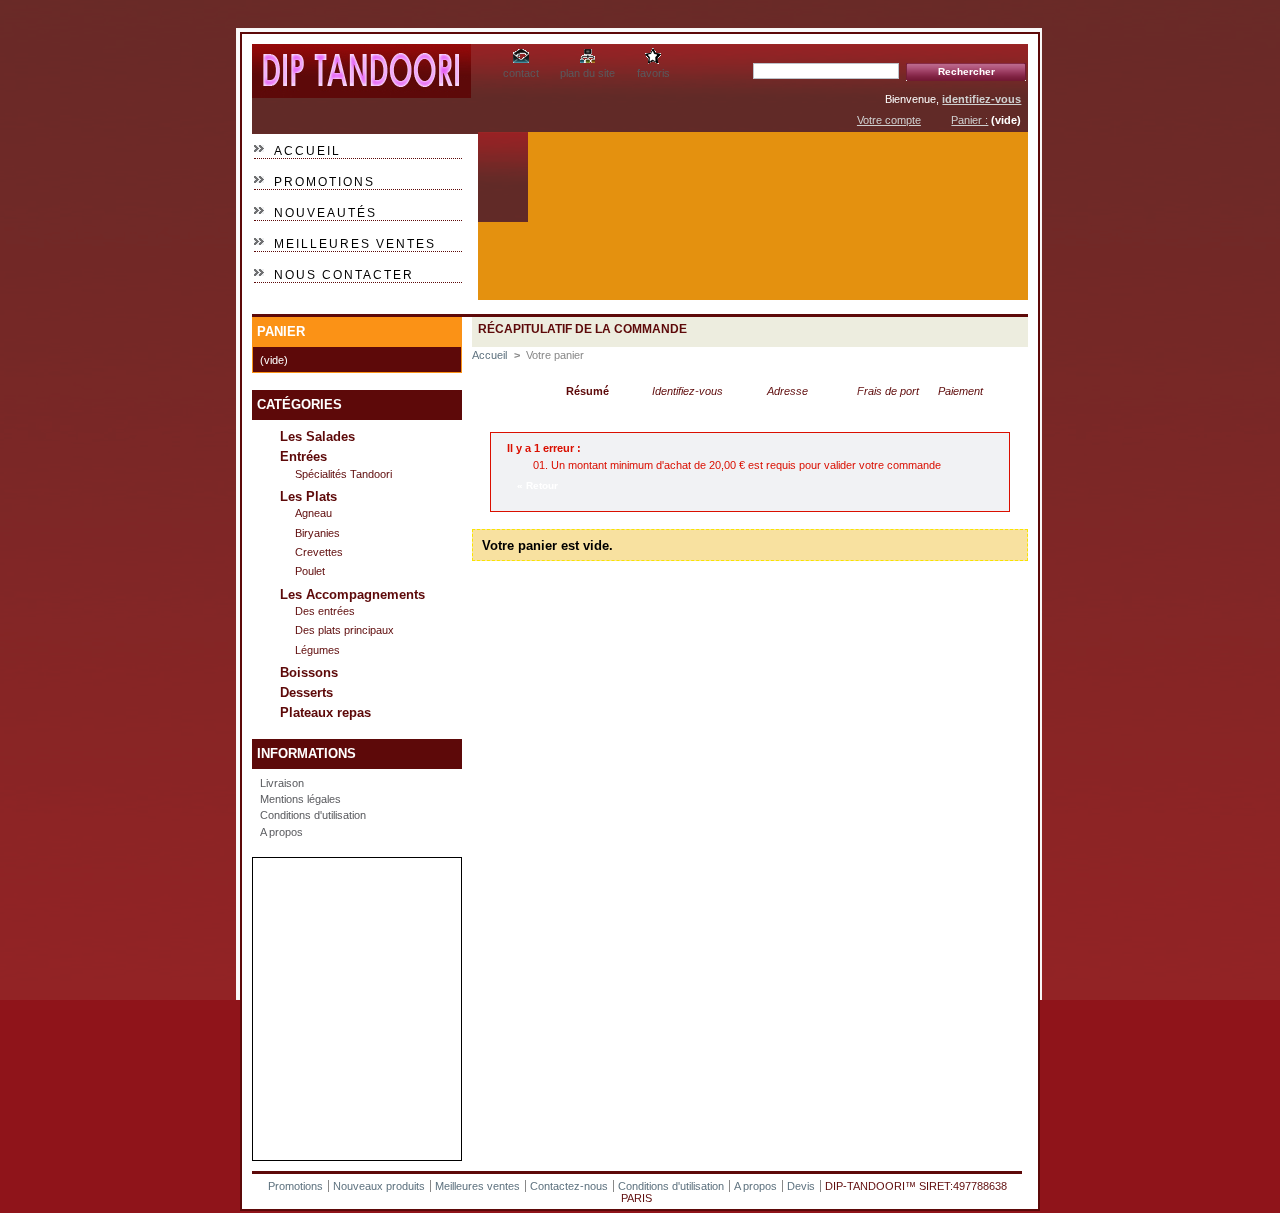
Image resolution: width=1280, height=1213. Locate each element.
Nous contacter (344, 275)
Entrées (303, 456)
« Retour (537, 485)
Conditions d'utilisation (313, 815)
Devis (801, 1186)
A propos (281, 832)
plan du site (587, 73)
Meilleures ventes (355, 244)
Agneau (313, 513)
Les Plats (308, 496)
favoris (653, 73)
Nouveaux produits (379, 1186)
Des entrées (325, 611)
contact (521, 73)
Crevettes (319, 552)
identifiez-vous (981, 99)
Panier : (969, 120)
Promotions (324, 182)
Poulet (310, 571)
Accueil (307, 151)
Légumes (317, 650)
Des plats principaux (344, 630)
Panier (281, 331)
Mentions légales (300, 799)
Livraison (282, 783)
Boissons (309, 672)
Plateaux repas (325, 712)
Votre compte (889, 120)
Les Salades (317, 436)
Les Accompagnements (352, 594)
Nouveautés (325, 213)
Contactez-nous (569, 1186)
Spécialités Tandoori (343, 474)
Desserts (306, 692)
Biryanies (317, 533)
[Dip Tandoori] (361, 90)
